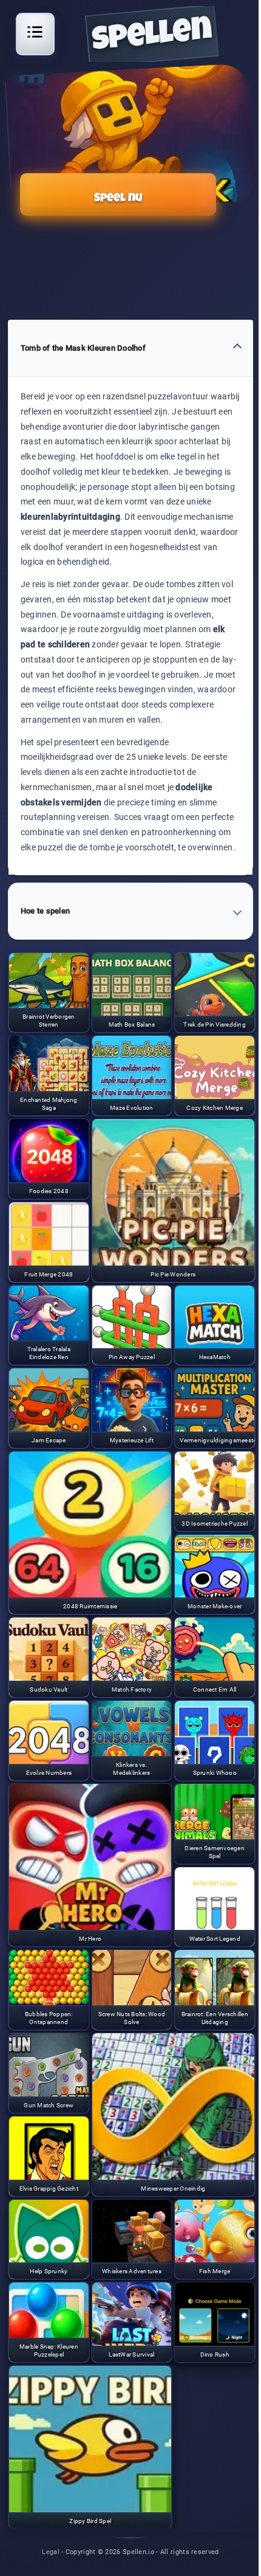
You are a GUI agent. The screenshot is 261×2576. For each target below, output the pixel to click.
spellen (152, 37)
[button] (130, 349)
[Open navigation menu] (35, 32)
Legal (51, 2551)
